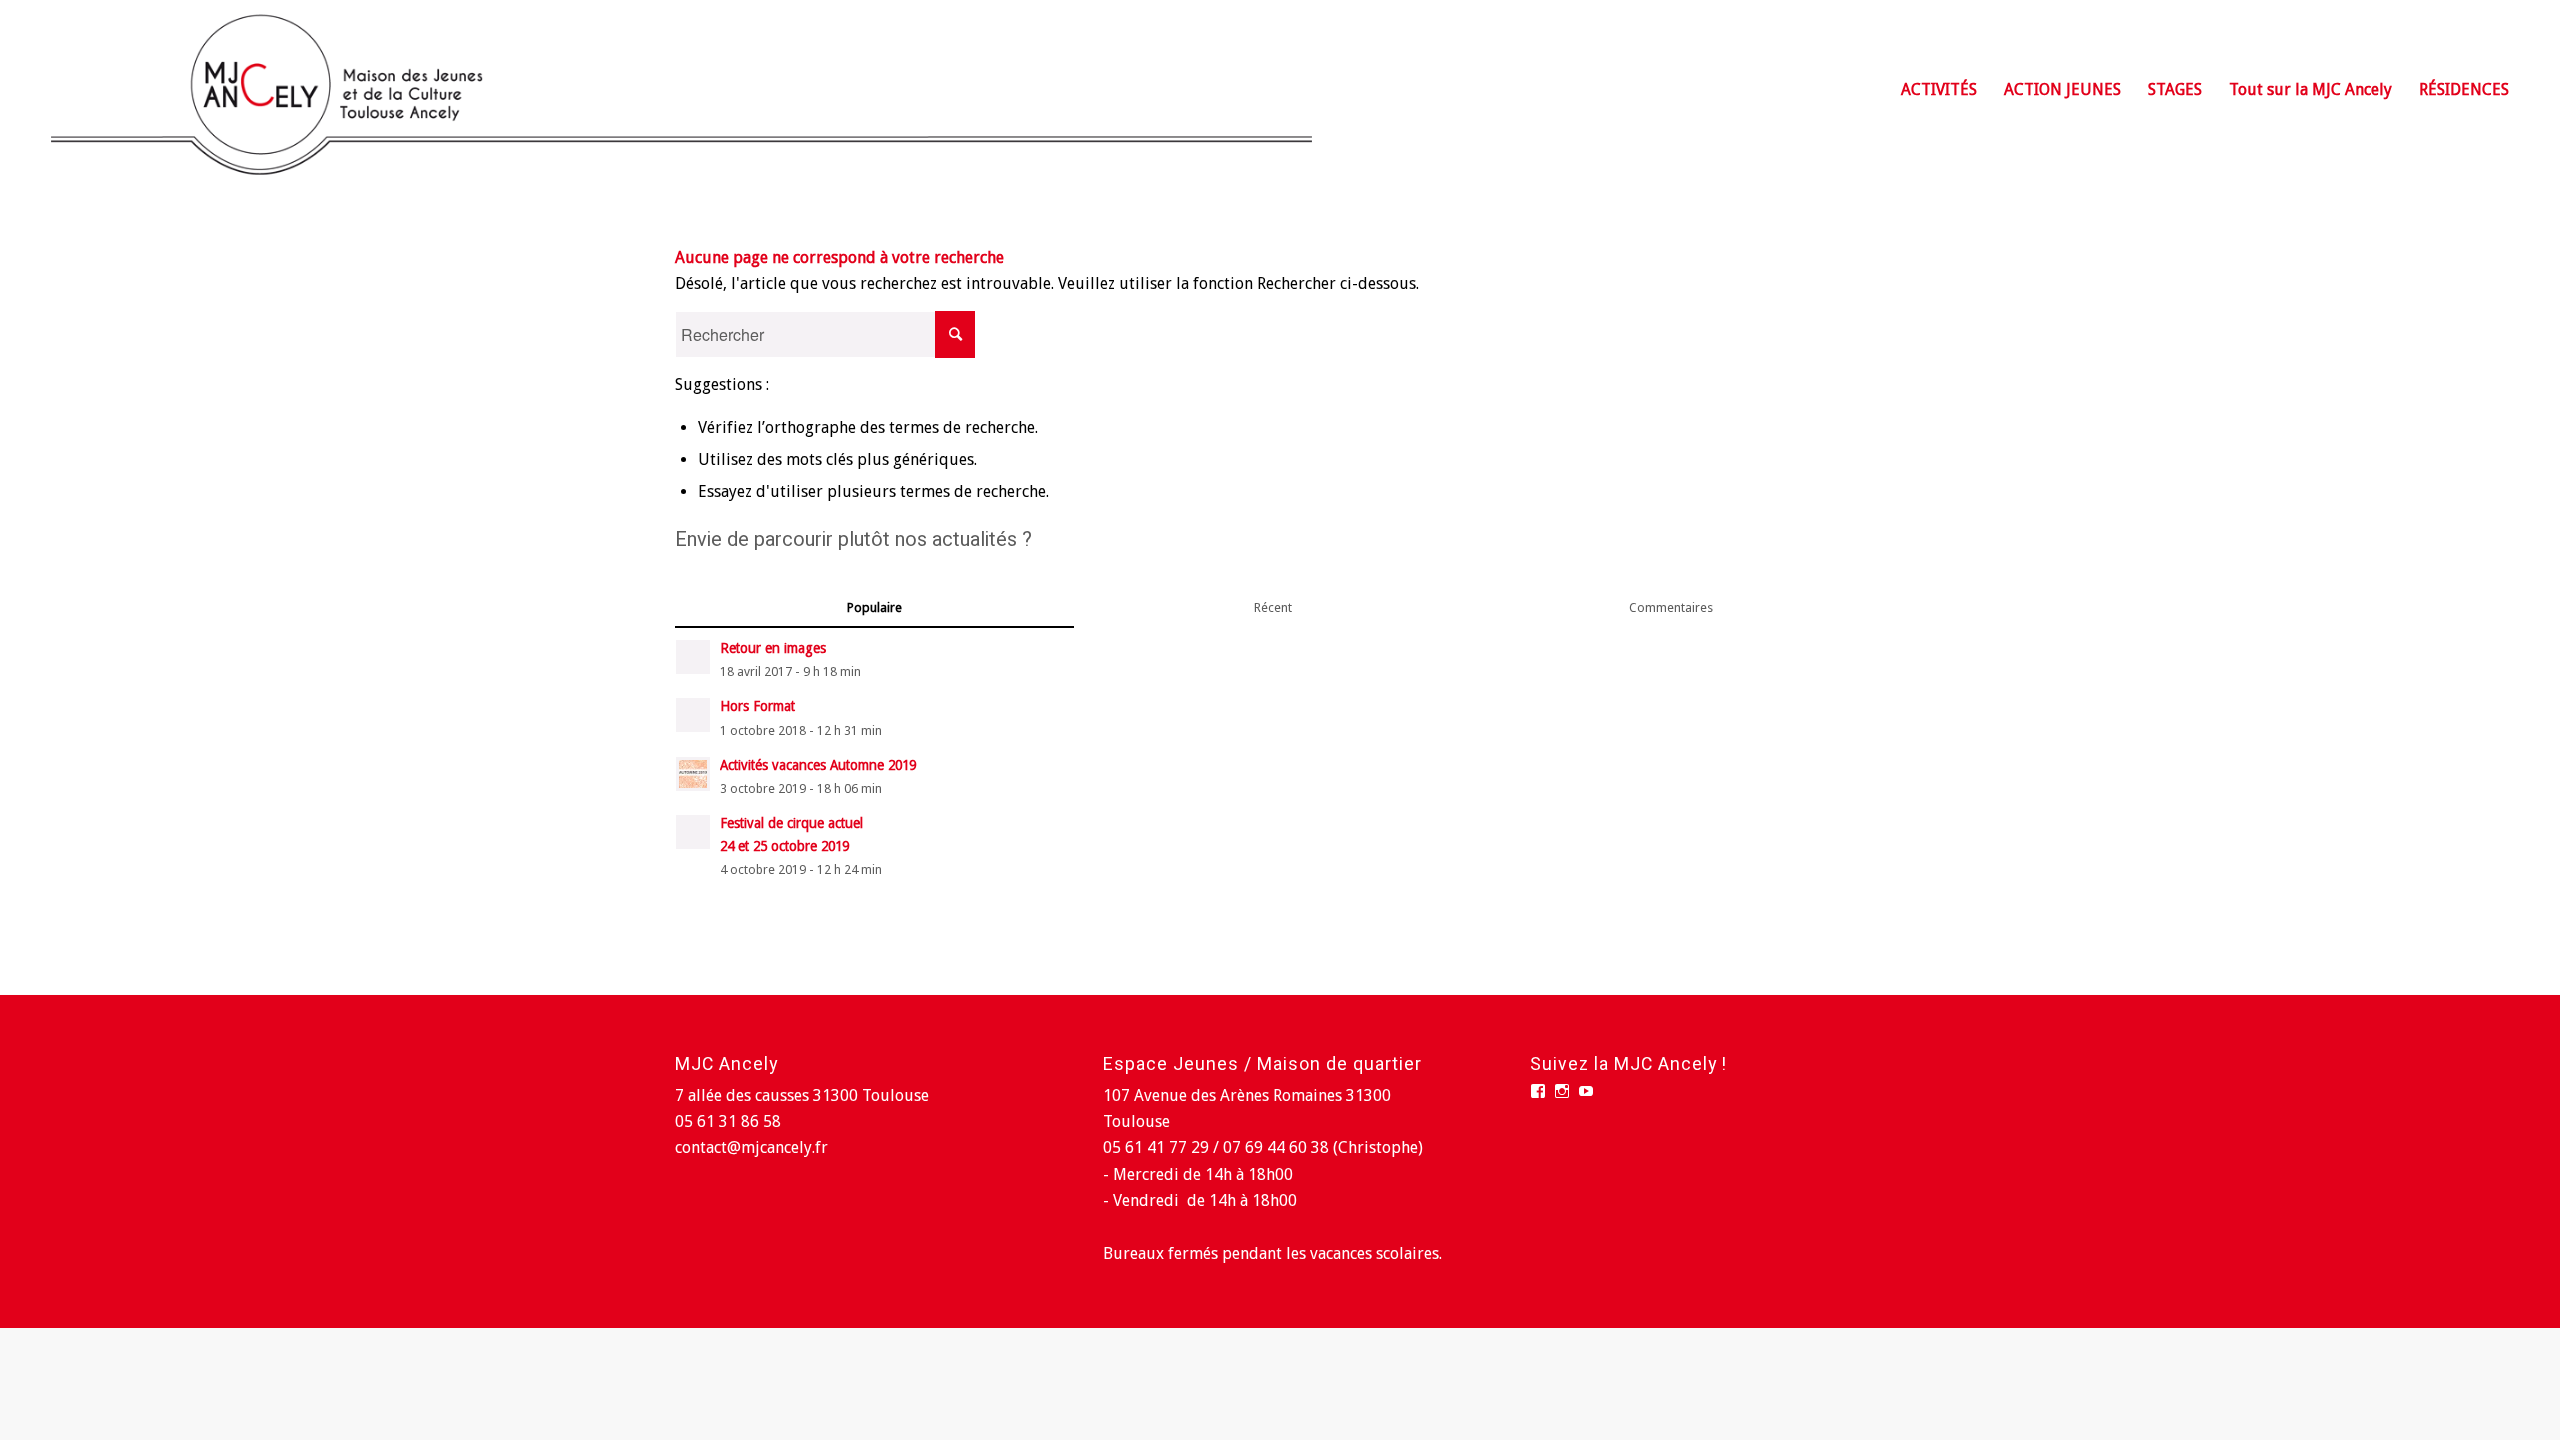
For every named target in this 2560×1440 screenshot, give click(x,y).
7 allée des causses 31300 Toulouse (802, 1095)
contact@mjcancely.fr (751, 1147)
